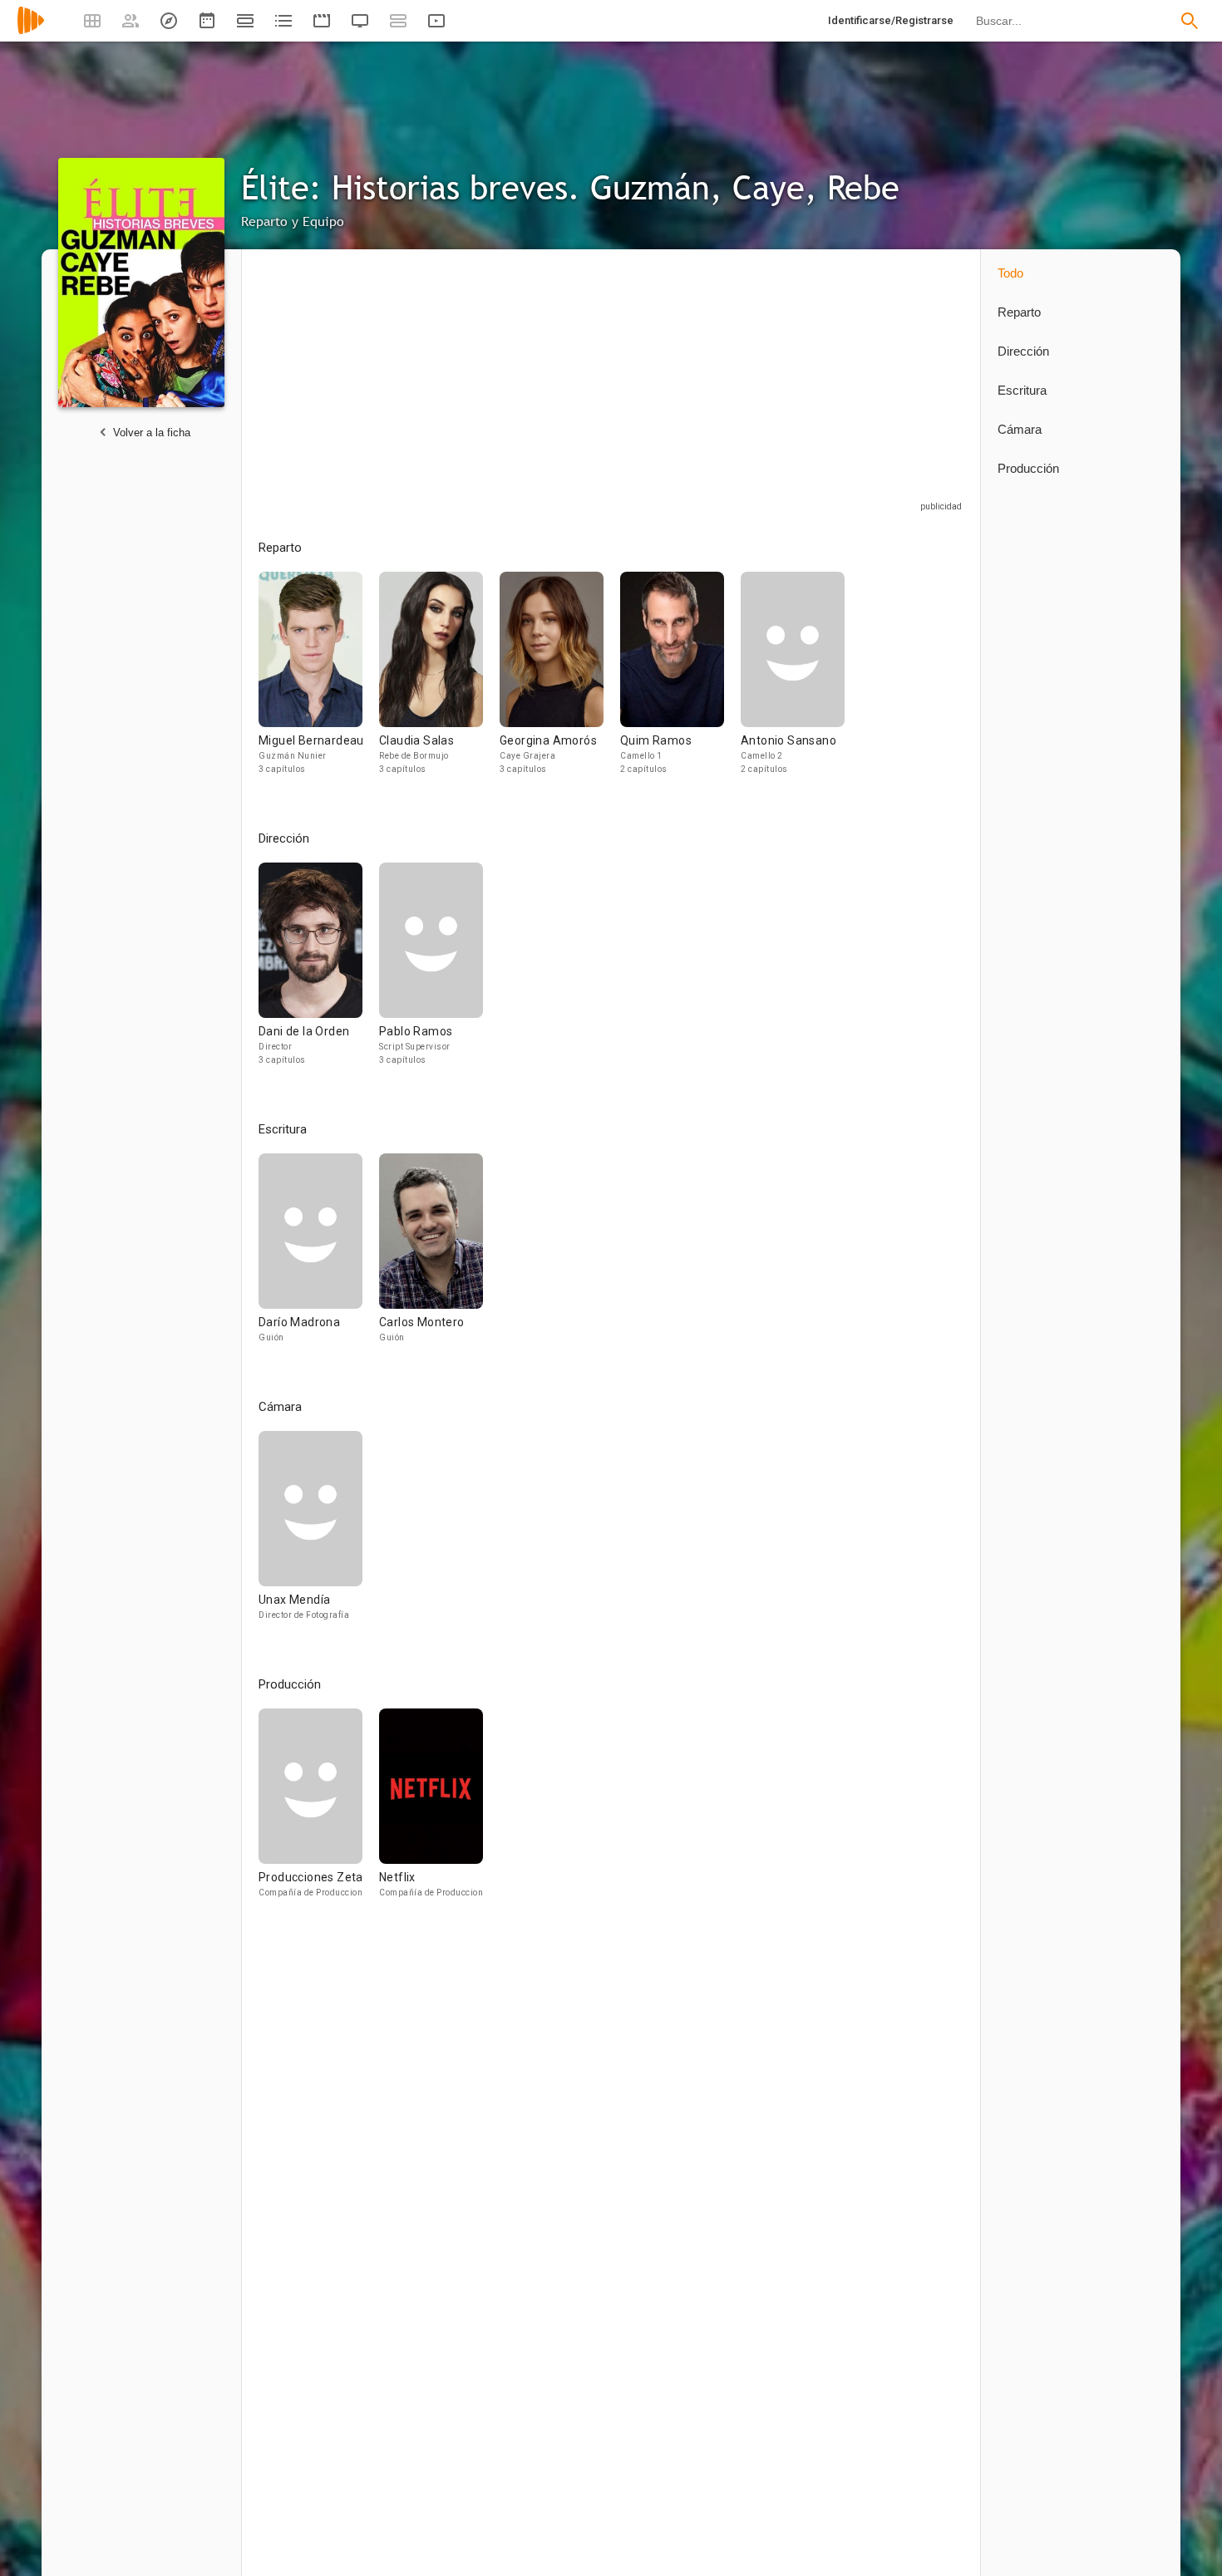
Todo (1010, 273)
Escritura (1022, 390)
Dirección (1023, 351)
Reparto (1019, 312)
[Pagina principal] (31, 31)
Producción (1028, 468)
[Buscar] (1190, 21)
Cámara (1020, 429)
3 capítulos (282, 769)
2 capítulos (644, 769)
